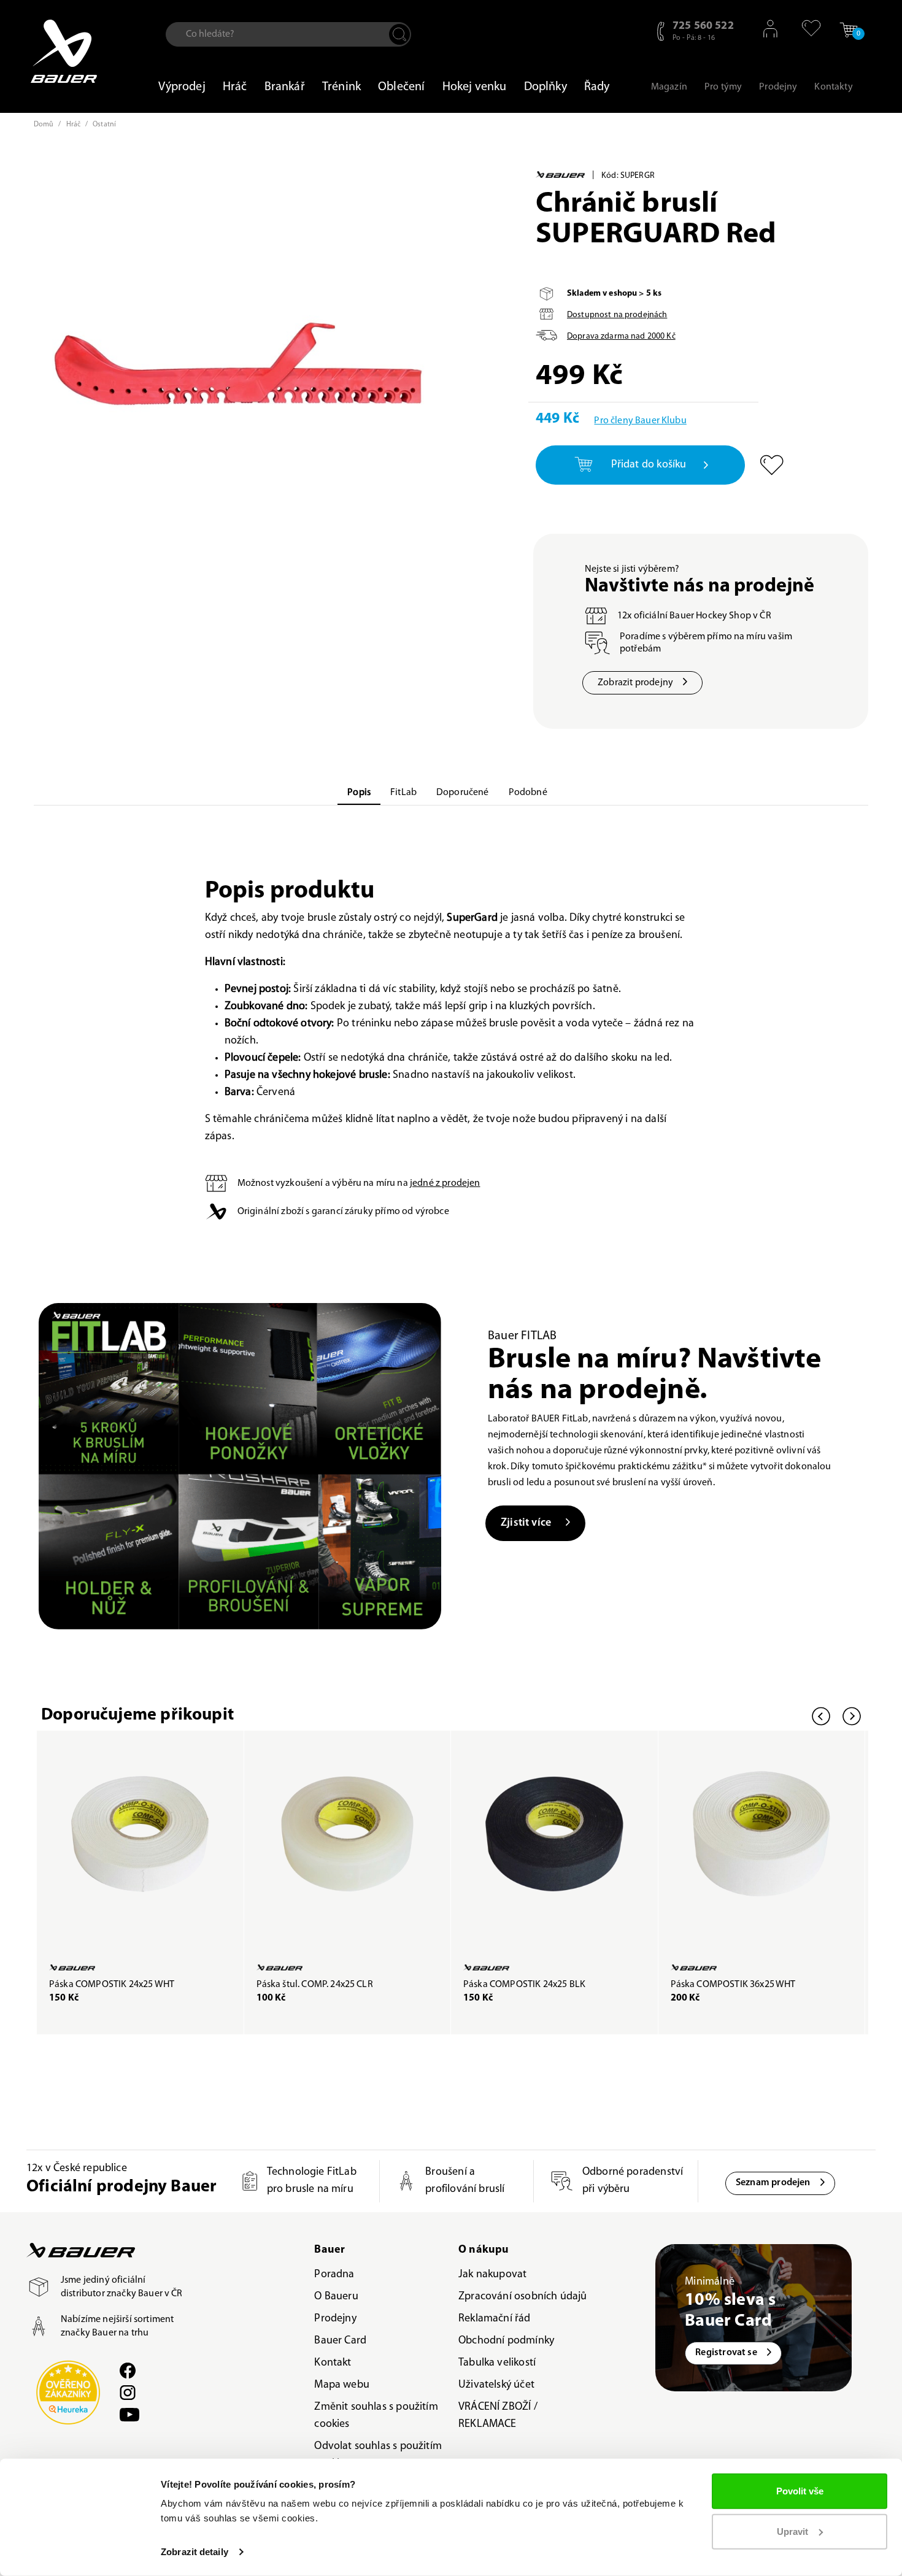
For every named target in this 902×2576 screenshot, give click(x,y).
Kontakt (333, 2363)
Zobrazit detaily (195, 2552)
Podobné (528, 793)
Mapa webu (342, 2385)
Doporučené (463, 793)
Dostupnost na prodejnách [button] (617, 315)
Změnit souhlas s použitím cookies (376, 2416)
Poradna (334, 2275)
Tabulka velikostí (497, 2363)
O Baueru (336, 2297)
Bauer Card (340, 2341)
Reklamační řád (495, 2319)
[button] (805, 28)
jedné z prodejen (445, 1183)
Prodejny (335, 2319)
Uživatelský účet (496, 2385)
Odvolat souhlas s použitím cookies (378, 2455)
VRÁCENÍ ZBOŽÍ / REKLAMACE (498, 2416)
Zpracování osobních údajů (523, 2297)
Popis (359, 793)
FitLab (403, 793)
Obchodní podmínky (506, 2341)
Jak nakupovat (492, 2275)
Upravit (792, 2531)
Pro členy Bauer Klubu (640, 421)
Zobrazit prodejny (635, 683)
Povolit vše (800, 2491)
